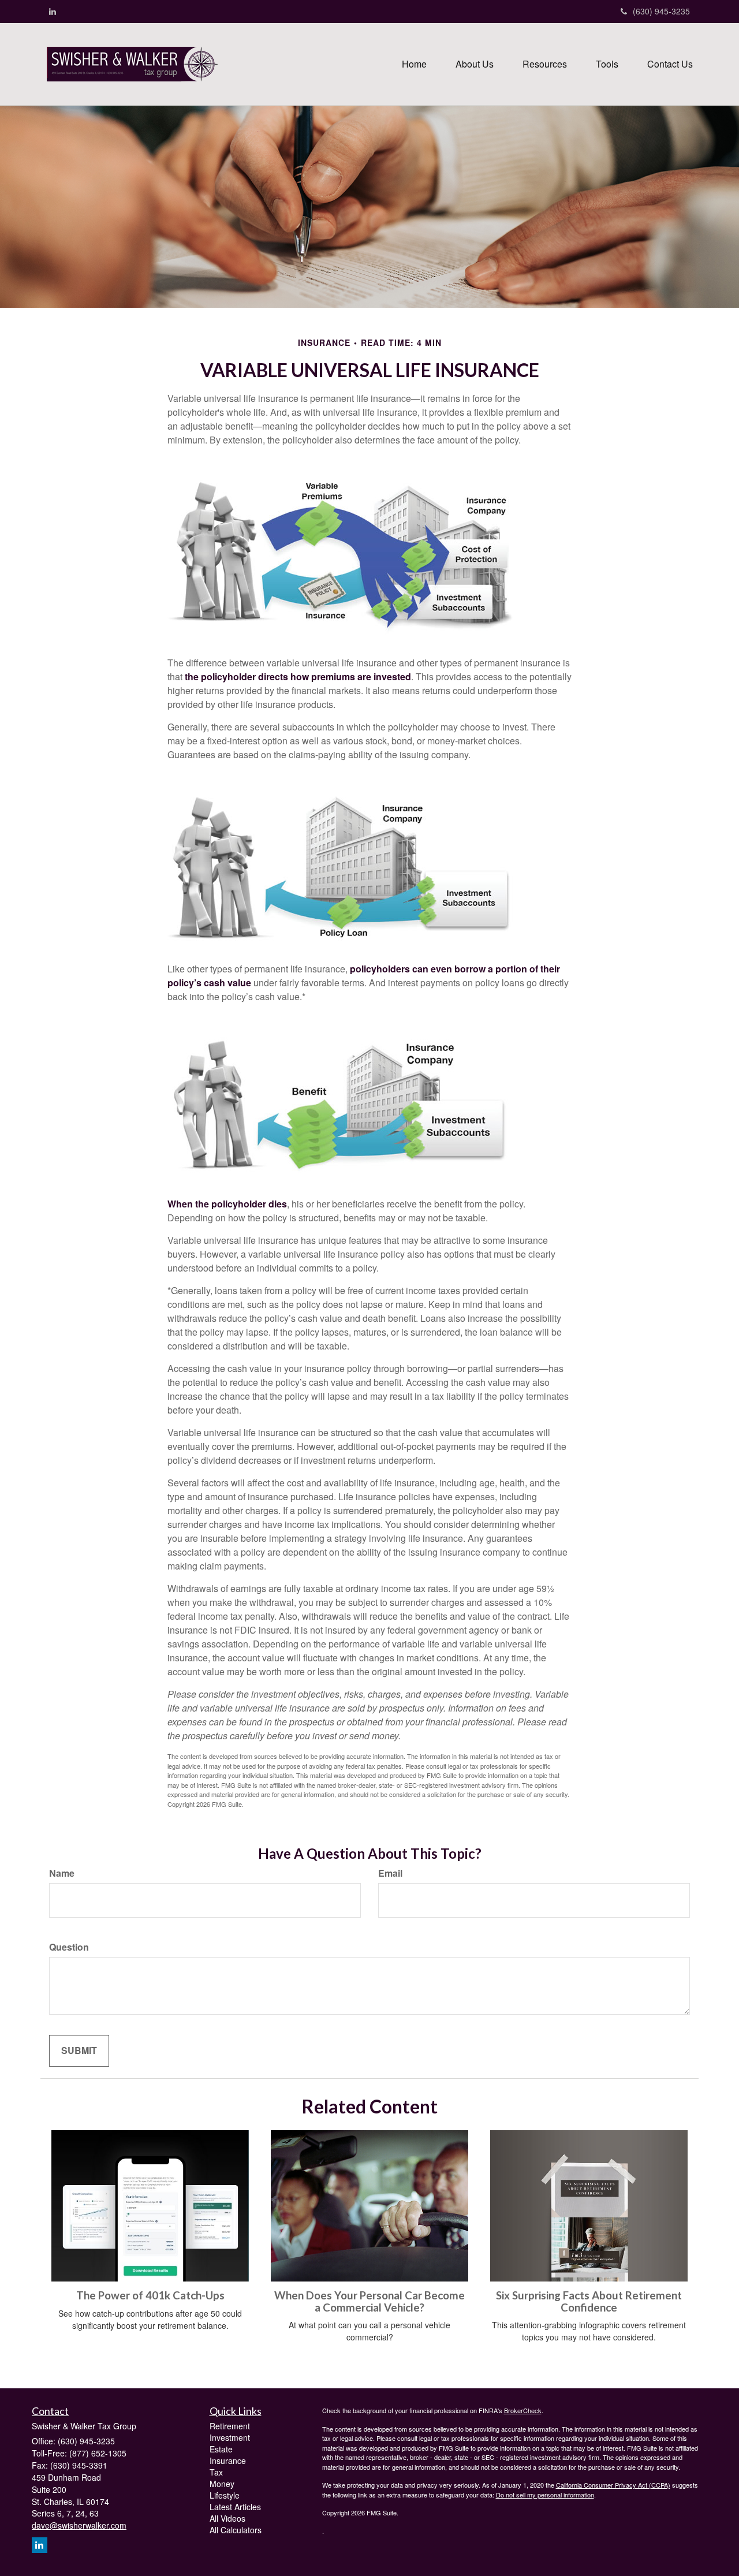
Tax (216, 2472)
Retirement (230, 2426)
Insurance (228, 2461)
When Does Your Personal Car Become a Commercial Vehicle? (369, 2301)
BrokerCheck (523, 2410)
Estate (221, 2449)
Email (390, 1873)
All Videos (227, 2518)
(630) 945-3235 (661, 11)
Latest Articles (235, 2507)
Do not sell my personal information (545, 2495)
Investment (230, 2437)
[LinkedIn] (53, 11)
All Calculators (236, 2530)
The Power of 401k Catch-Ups (150, 2295)
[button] (475, 64)
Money (222, 2484)
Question (69, 1947)
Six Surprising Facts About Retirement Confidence (589, 2301)
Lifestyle (225, 2495)
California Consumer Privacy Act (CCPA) (613, 2485)
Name (62, 1873)
